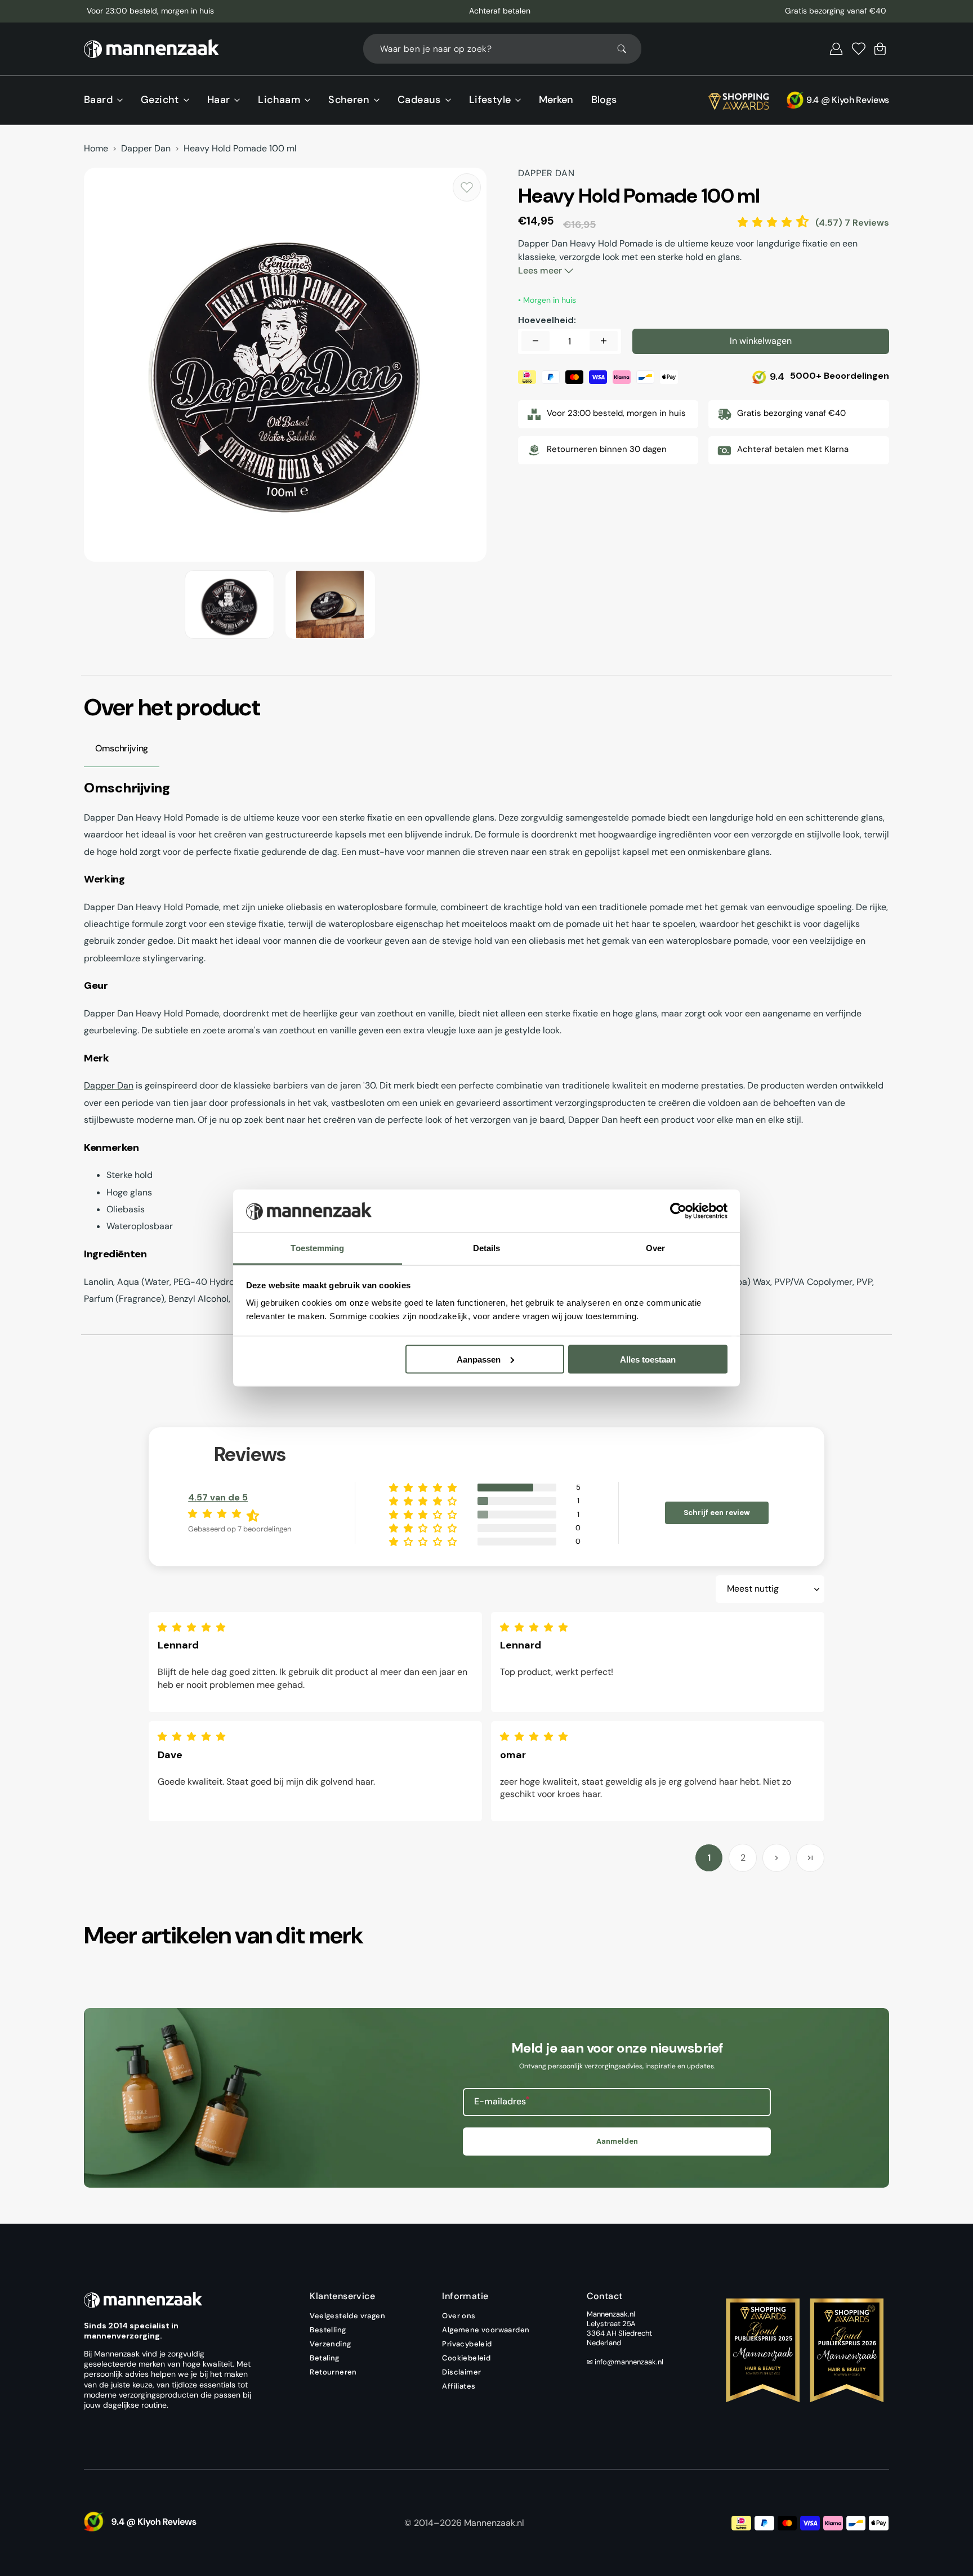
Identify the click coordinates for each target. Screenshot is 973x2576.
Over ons (459, 2316)
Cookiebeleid (466, 2358)
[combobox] (502, 49)
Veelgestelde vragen (347, 2316)
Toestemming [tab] (317, 1248)
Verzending (330, 2344)
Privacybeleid (467, 2344)
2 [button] (743, 1858)
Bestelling (328, 2330)
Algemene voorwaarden (486, 2330)
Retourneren (333, 2372)
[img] (194, 1627)
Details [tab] (487, 1248)
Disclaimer (461, 2372)
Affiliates (459, 2386)
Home (96, 149)
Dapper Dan (146, 149)
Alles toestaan (648, 1359)
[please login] (467, 187)
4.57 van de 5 (218, 1497)
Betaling (324, 2358)
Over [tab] (655, 1248)
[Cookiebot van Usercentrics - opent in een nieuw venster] (678, 1211)
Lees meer (541, 270)
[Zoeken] (627, 49)
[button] (836, 49)
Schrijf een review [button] (717, 1513)
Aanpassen (479, 1359)
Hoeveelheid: (547, 320)
